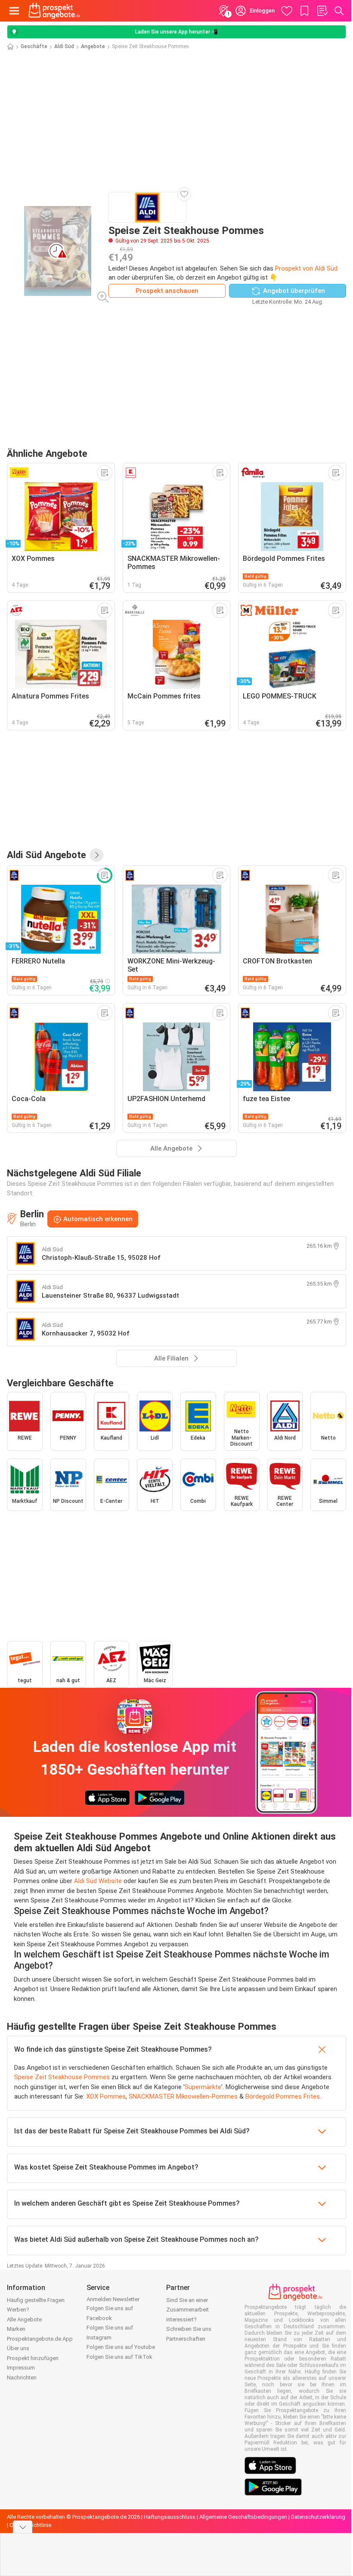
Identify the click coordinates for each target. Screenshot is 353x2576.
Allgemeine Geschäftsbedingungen (243, 2517)
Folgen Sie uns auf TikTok (119, 2357)
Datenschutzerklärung (318, 2517)
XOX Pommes (106, 2096)
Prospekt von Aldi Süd (306, 268)
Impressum (21, 2368)
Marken (16, 2329)
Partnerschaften (186, 2339)
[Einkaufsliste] (322, 11)
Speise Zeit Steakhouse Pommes (62, 2077)
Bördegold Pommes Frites (283, 2096)
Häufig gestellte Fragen (36, 2300)
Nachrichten (22, 2377)
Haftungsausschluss (170, 2517)
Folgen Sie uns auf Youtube (121, 2347)
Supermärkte (203, 2087)
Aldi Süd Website (98, 1881)
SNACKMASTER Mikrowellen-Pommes (183, 2096)
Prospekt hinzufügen (33, 2358)
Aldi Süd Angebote (46, 855)
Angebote (93, 46)
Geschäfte (34, 46)
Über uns (18, 2348)
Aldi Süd (64, 46)
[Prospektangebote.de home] (54, 11)
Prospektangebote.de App (40, 2339)
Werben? (18, 2310)
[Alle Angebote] (96, 855)
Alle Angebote (24, 2319)
